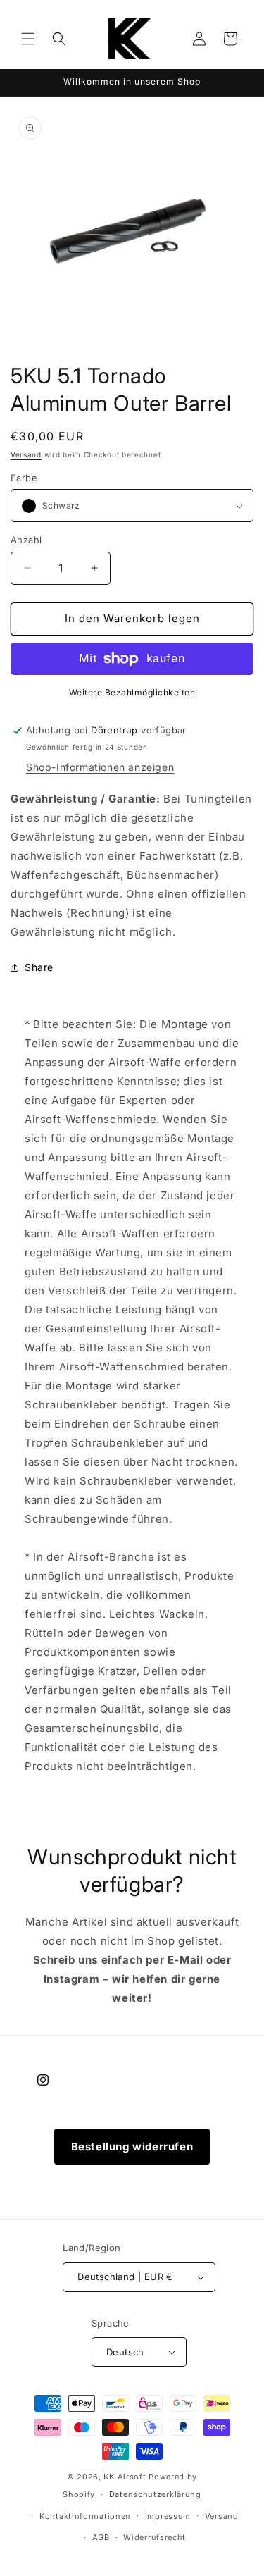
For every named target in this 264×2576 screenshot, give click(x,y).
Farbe (24, 478)
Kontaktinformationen (85, 2516)
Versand (26, 454)
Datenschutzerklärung (155, 2494)
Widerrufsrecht (155, 2537)
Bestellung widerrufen (132, 2147)
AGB (101, 2537)
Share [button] (39, 967)
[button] (28, 39)
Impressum (168, 2516)
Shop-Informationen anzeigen (100, 767)
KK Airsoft (125, 2477)
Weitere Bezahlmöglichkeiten (132, 692)
